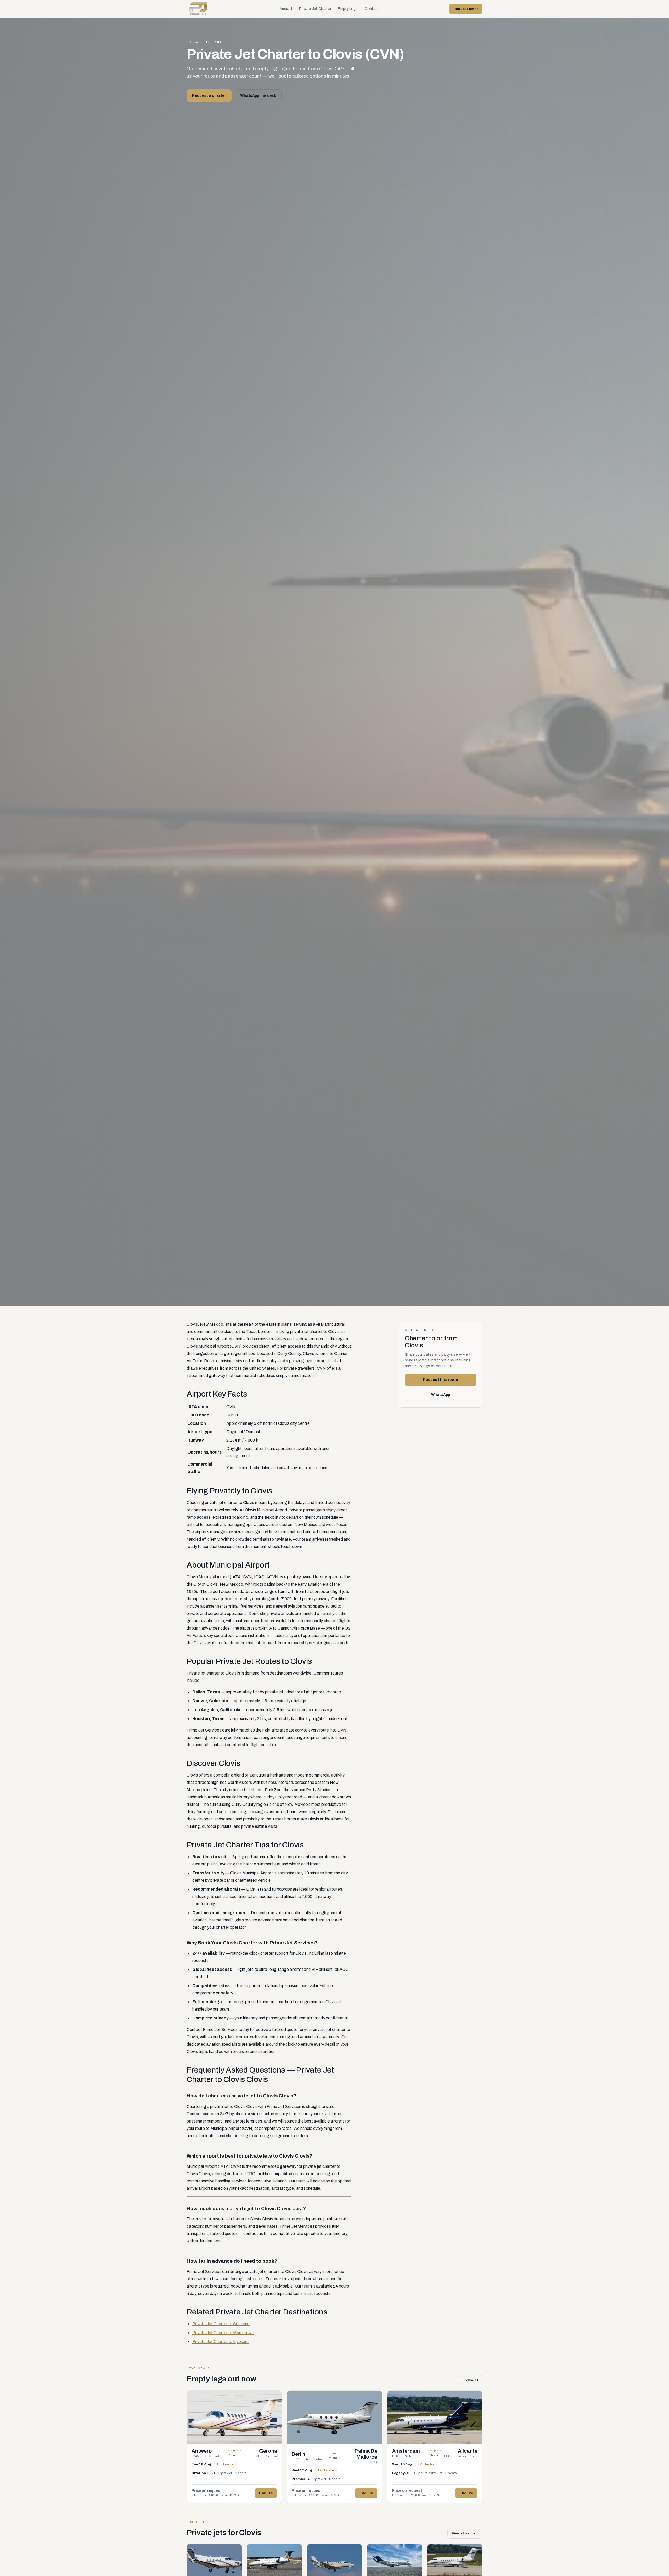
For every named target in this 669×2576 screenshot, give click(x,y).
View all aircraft (465, 2533)
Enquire (266, 2493)
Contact (372, 9)
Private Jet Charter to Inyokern (220, 2342)
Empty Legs (348, 9)
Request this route (441, 1380)
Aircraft (286, 9)
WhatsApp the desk (258, 96)
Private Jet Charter (315, 9)
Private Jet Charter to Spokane (221, 2324)
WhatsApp (441, 1395)
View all (472, 2380)
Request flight (466, 9)
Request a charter (209, 96)
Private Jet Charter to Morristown (223, 2333)
